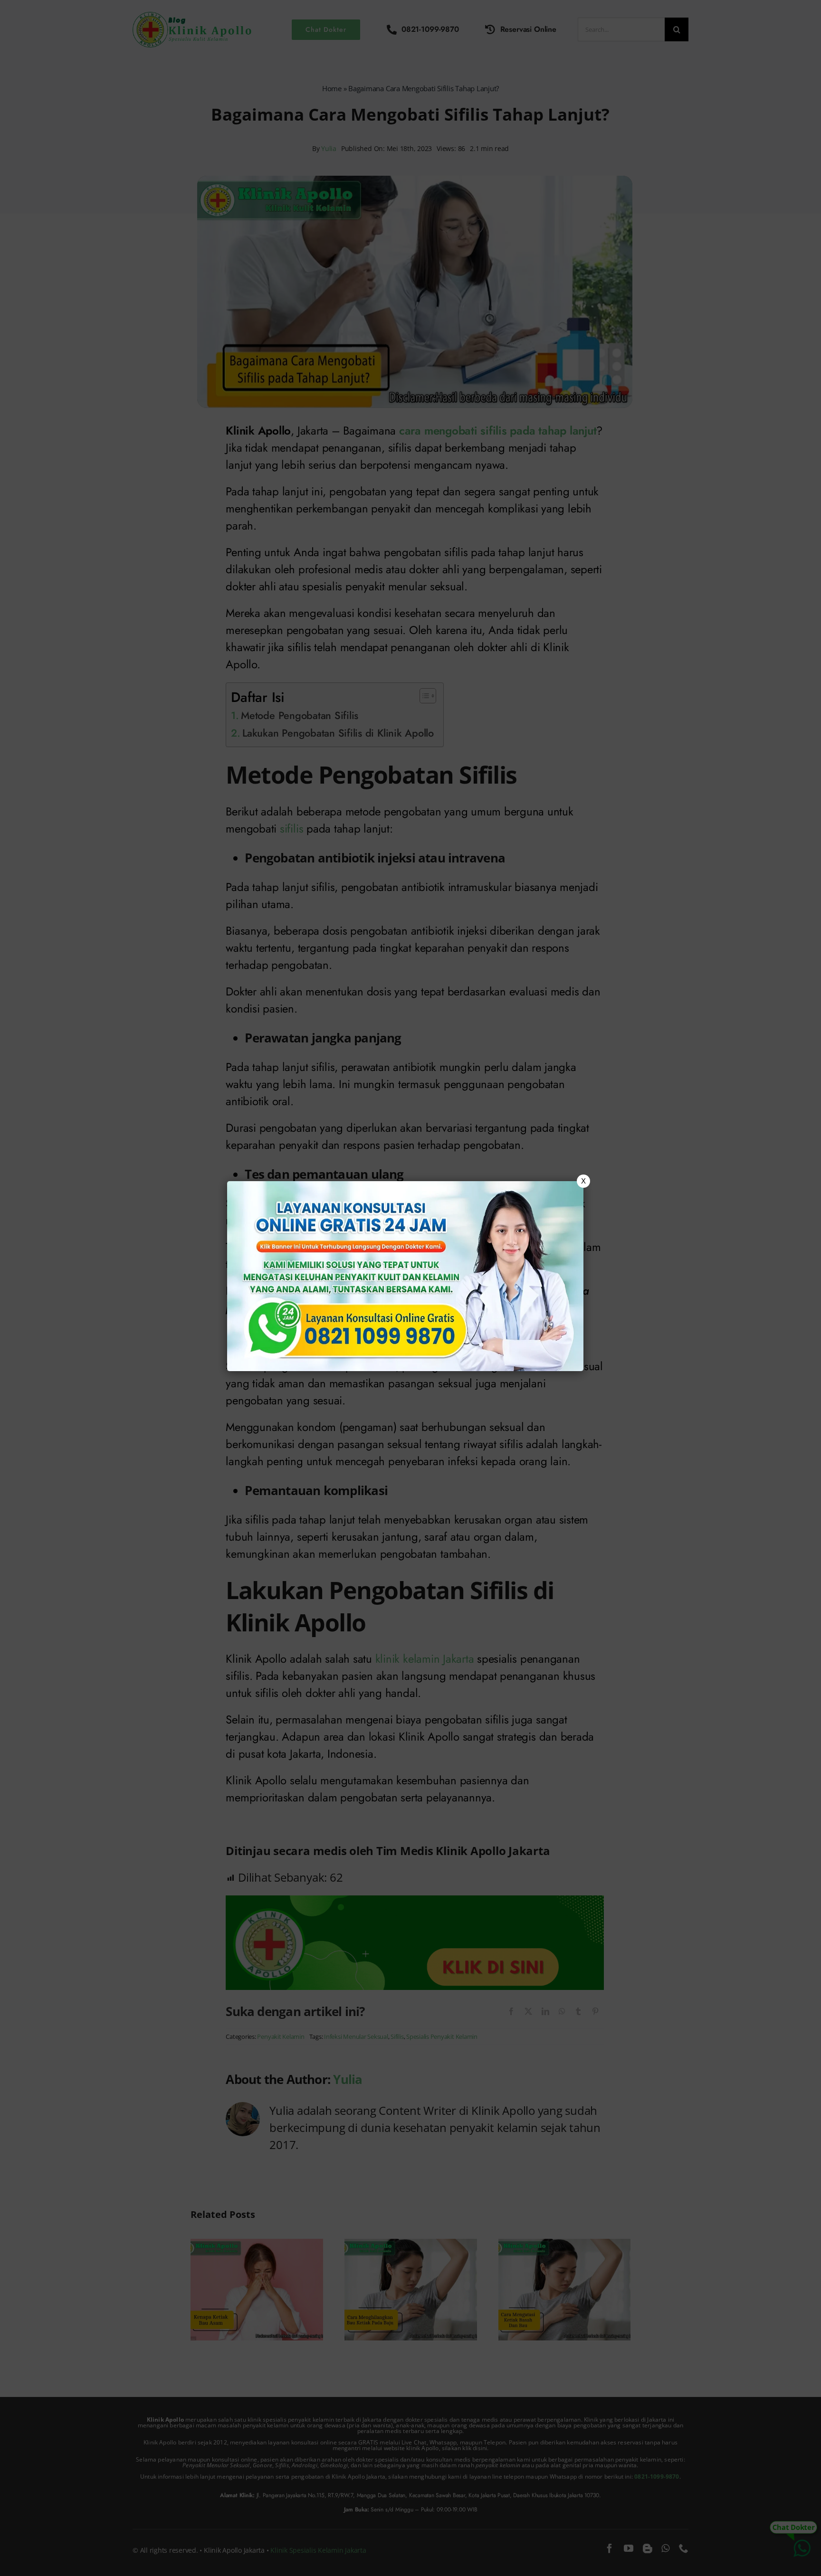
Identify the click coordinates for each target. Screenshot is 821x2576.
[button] (410, 1288)
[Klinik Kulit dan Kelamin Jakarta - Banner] (405, 1276)
